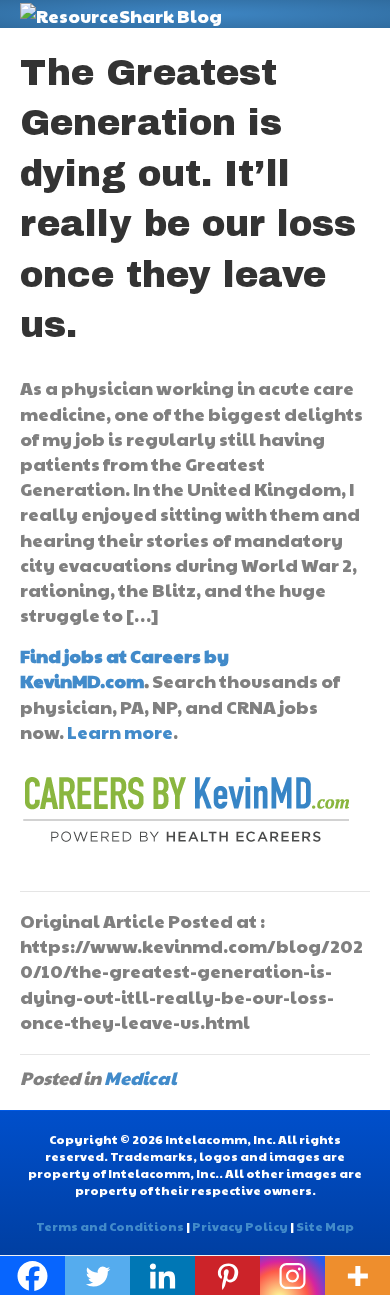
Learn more (120, 731)
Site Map (325, 1226)
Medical (140, 1077)
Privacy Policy (240, 1226)
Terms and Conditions (110, 1226)
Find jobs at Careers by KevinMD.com (124, 668)
